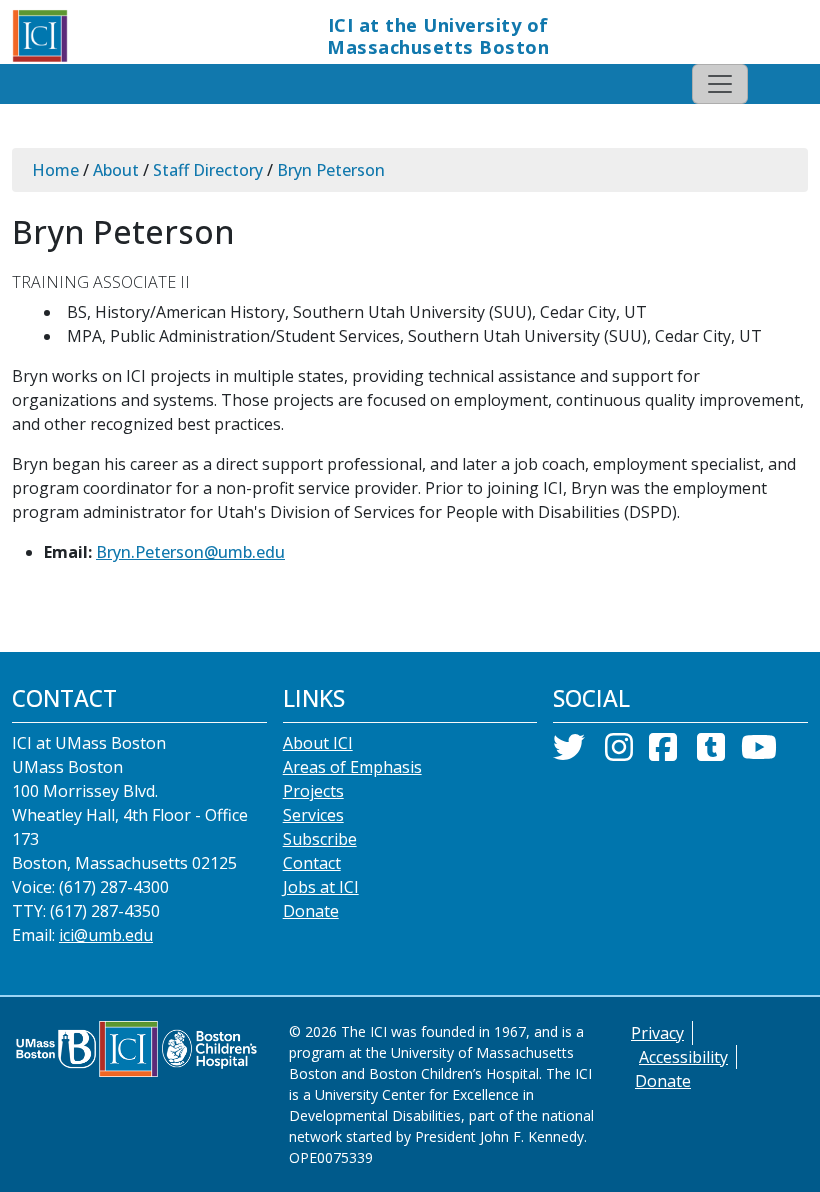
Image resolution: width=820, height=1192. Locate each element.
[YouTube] (759, 753)
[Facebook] (663, 753)
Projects (313, 791)
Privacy (657, 1033)
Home (55, 170)
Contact (312, 863)
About (116, 170)
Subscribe (320, 839)
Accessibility (683, 1057)
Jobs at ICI (321, 887)
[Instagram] (619, 753)
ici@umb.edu (106, 935)
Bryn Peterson (331, 170)
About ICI (318, 743)
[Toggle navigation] (720, 84)
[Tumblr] (711, 753)
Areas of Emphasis (352, 767)
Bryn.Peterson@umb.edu (190, 552)
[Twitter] (569, 753)
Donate (311, 911)
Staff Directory (208, 170)
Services (313, 815)
